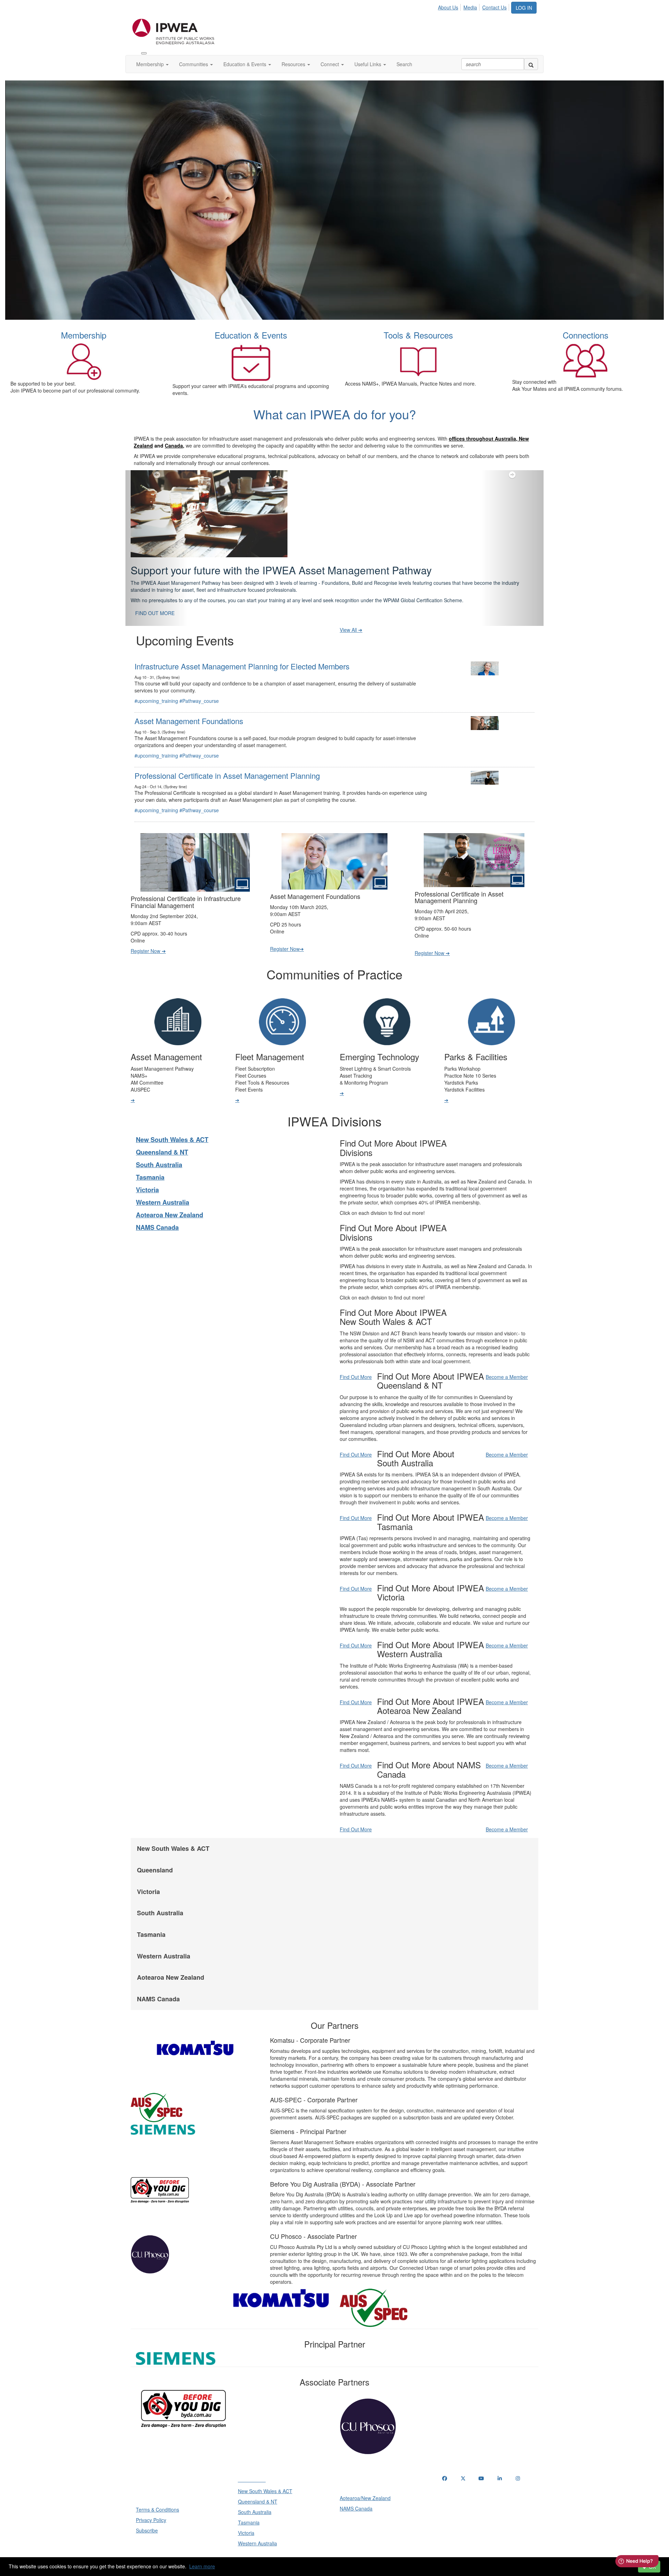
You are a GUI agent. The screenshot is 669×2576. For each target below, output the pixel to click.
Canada (174, 445)
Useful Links (368, 64)
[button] (157, 539)
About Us (448, 7)
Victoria (147, 1172)
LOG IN (524, 8)
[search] (531, 64)
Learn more (202, 2566)
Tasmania (150, 1160)
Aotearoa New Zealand (170, 1197)
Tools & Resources (418, 335)
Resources (294, 64)
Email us (453, 2497)
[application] (334, 200)
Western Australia (163, 1185)
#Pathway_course (199, 683)
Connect (330, 64)
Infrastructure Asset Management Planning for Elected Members (242, 649)
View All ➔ (351, 612)
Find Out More (356, 1359)
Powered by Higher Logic (335, 2555)
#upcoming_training (156, 683)
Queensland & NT (162, 1135)
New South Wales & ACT (172, 1122)
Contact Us (494, 7)
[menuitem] (450, 6)
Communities (194, 64)
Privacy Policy (151, 2503)
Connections (586, 335)
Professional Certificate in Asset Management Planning (227, 758)
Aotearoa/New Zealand (365, 2481)
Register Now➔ (287, 931)
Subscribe (147, 2513)
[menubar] (474, 6)
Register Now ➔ (148, 933)
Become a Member (507, 1359)
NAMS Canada (157, 1210)
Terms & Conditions (157, 2492)
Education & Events (245, 64)
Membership (151, 64)
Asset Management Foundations (189, 703)
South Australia (159, 1147)
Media (470, 7)
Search (404, 64)
